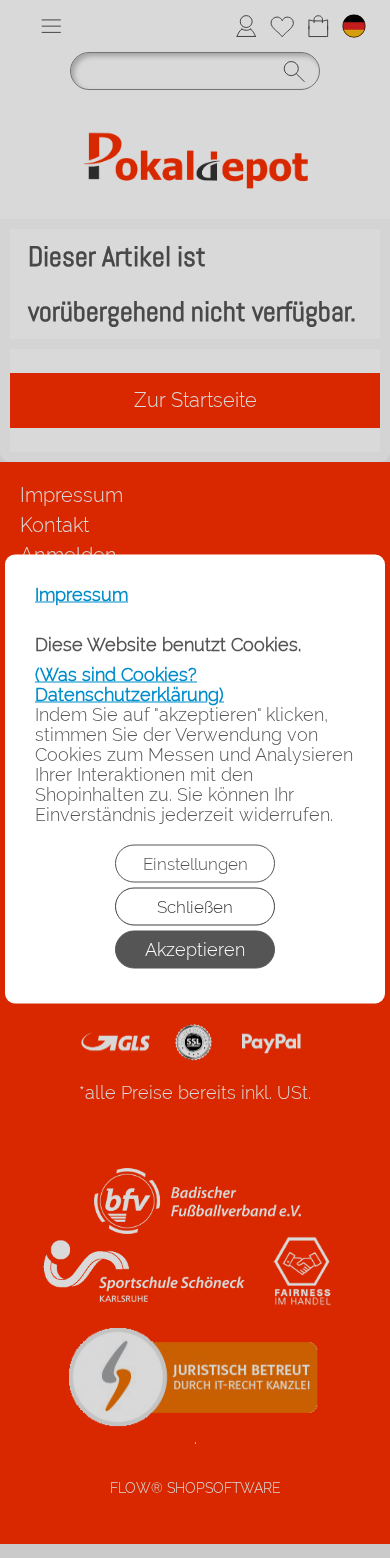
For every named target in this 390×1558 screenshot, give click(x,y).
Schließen (195, 907)
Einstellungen (195, 864)
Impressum (81, 595)
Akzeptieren (195, 949)
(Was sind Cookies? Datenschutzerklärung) (129, 684)
